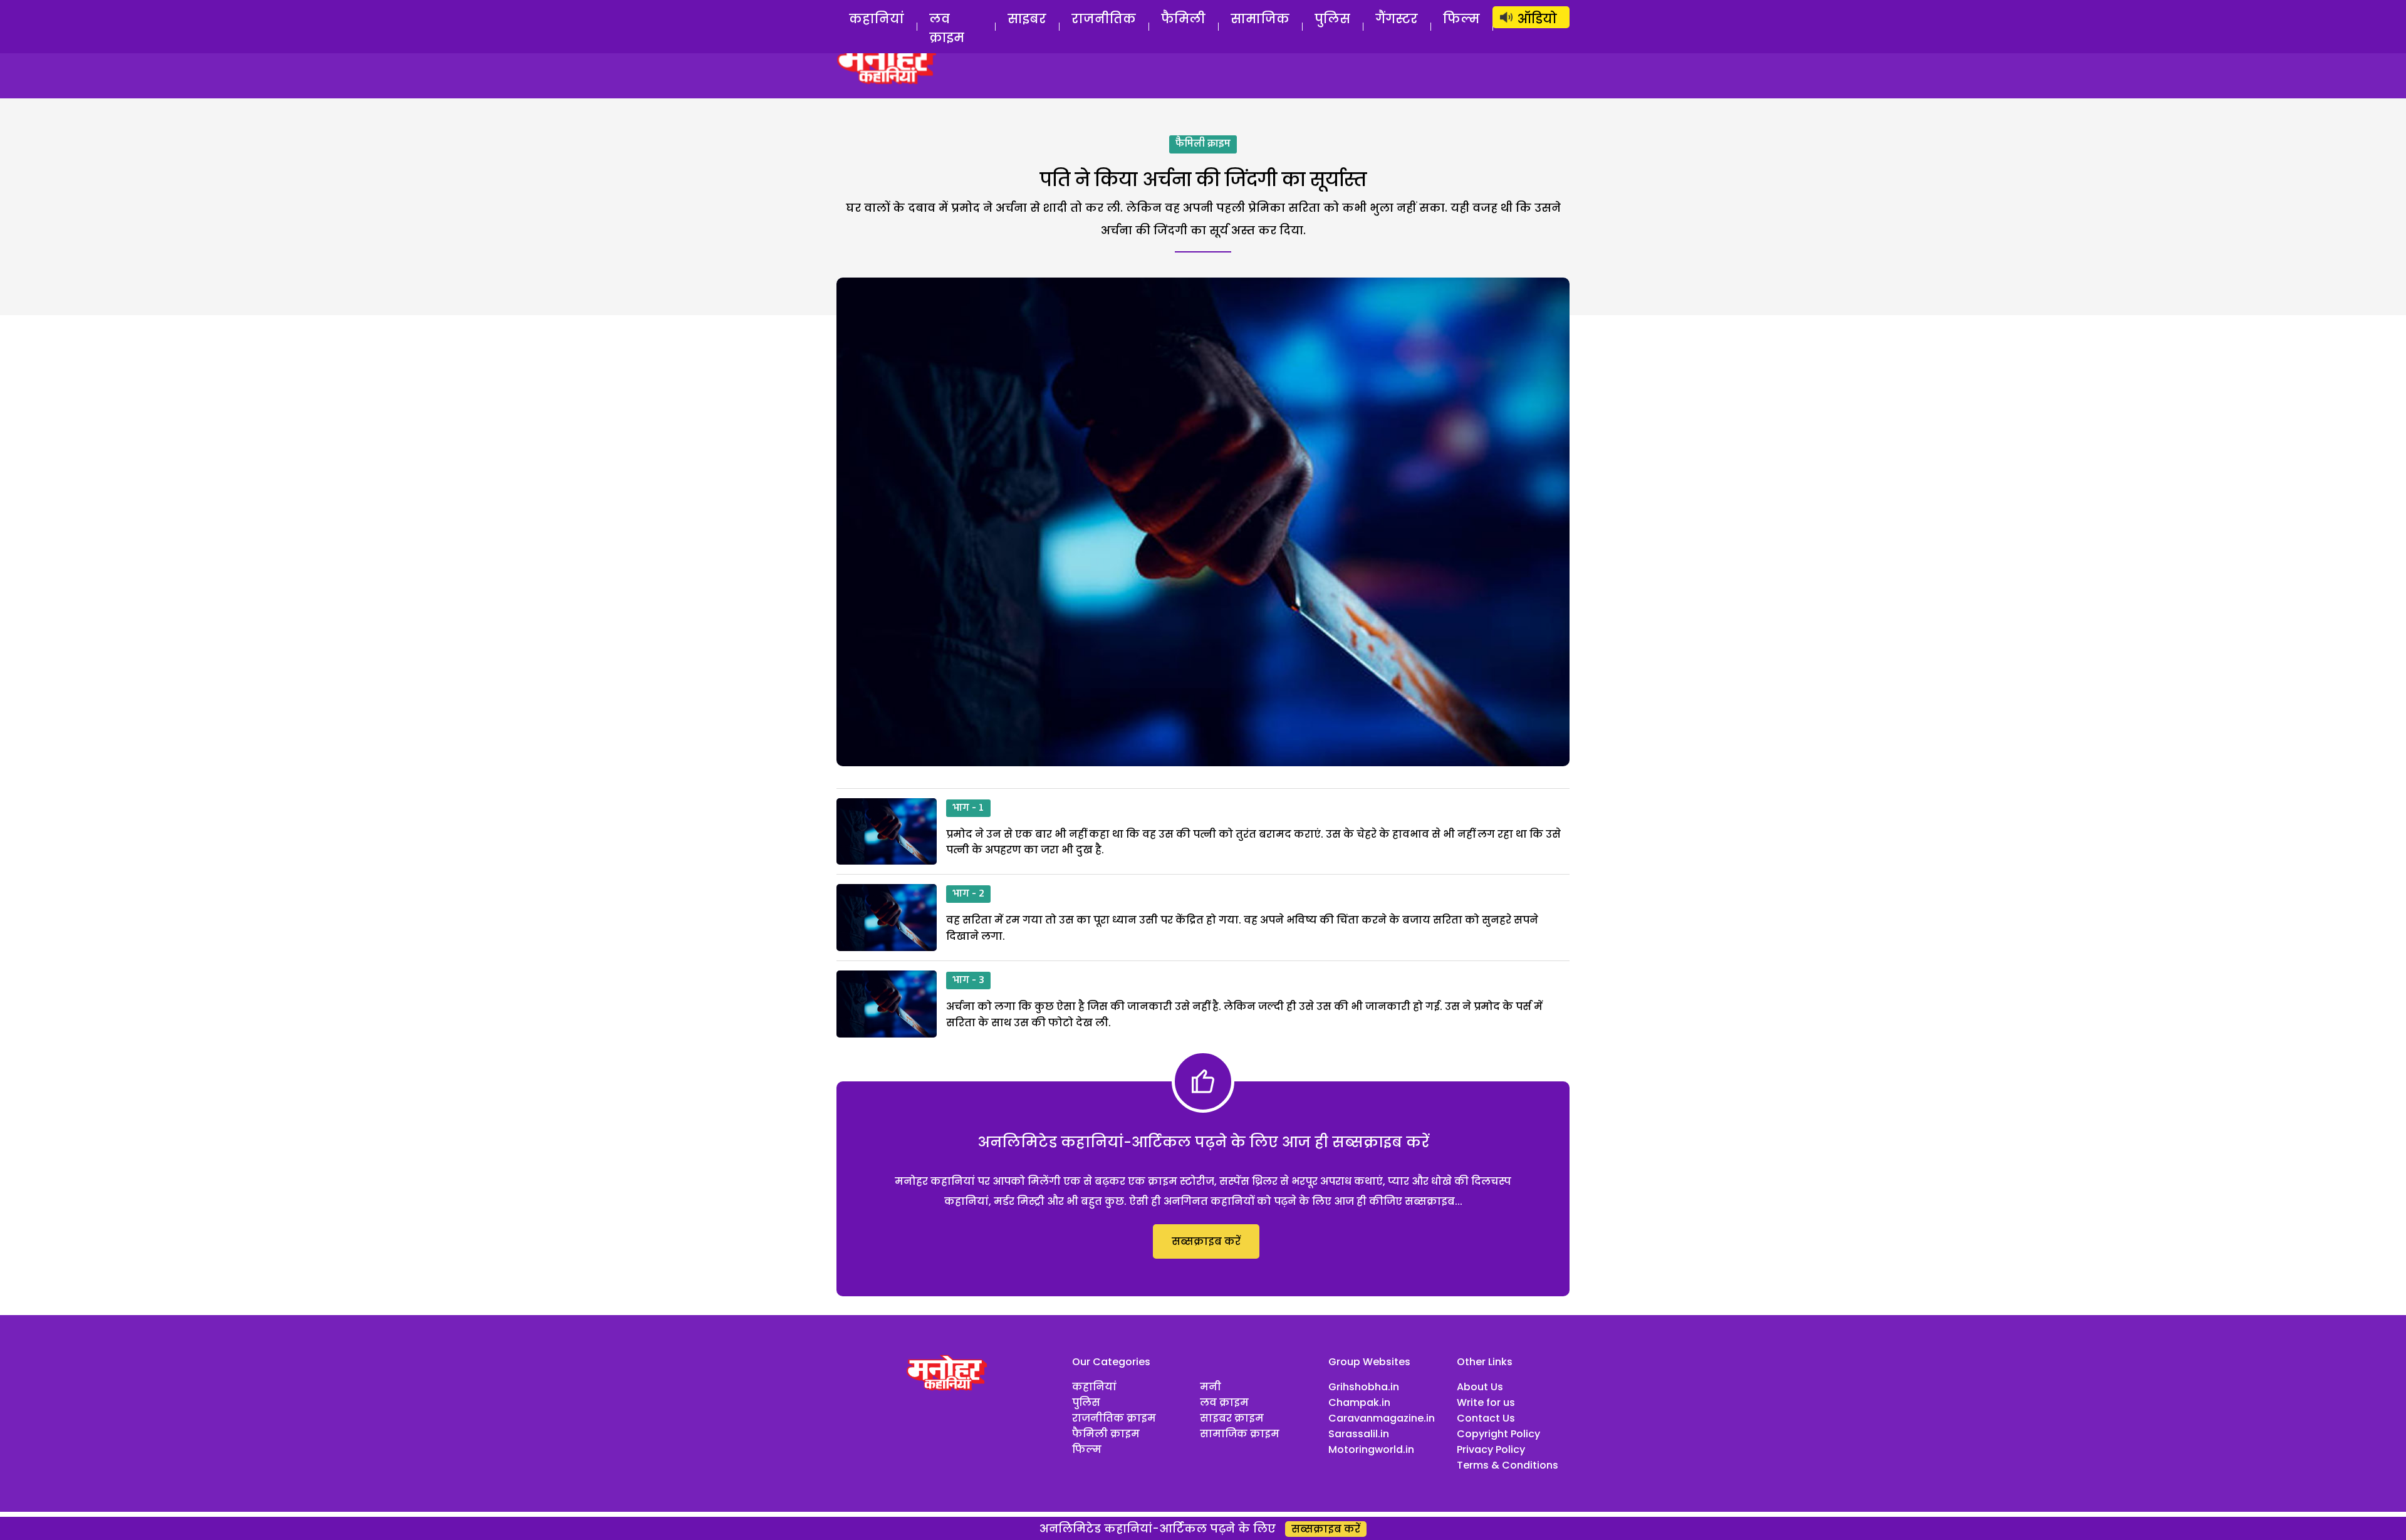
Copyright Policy (1498, 1434)
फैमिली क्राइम (1203, 144)
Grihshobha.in (1364, 1387)
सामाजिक (1260, 19)
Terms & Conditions (1508, 1465)
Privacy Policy (1491, 1449)
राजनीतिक (1104, 19)
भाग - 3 (968, 981)
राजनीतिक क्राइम (1114, 1418)
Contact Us (1486, 1418)
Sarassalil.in (1359, 1434)
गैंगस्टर (1397, 19)
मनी (1211, 1387)
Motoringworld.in (1371, 1449)
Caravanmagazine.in (1382, 1418)
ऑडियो (1537, 19)
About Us (1480, 1387)
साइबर (1027, 19)
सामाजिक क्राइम (1240, 1434)
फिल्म (1461, 19)
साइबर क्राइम (1232, 1418)
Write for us (1486, 1402)
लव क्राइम (947, 28)
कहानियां (877, 19)
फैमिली (1183, 19)
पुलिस (1332, 19)
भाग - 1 (968, 808)
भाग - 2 (968, 894)
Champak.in (1359, 1402)
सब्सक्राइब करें (1206, 1241)
